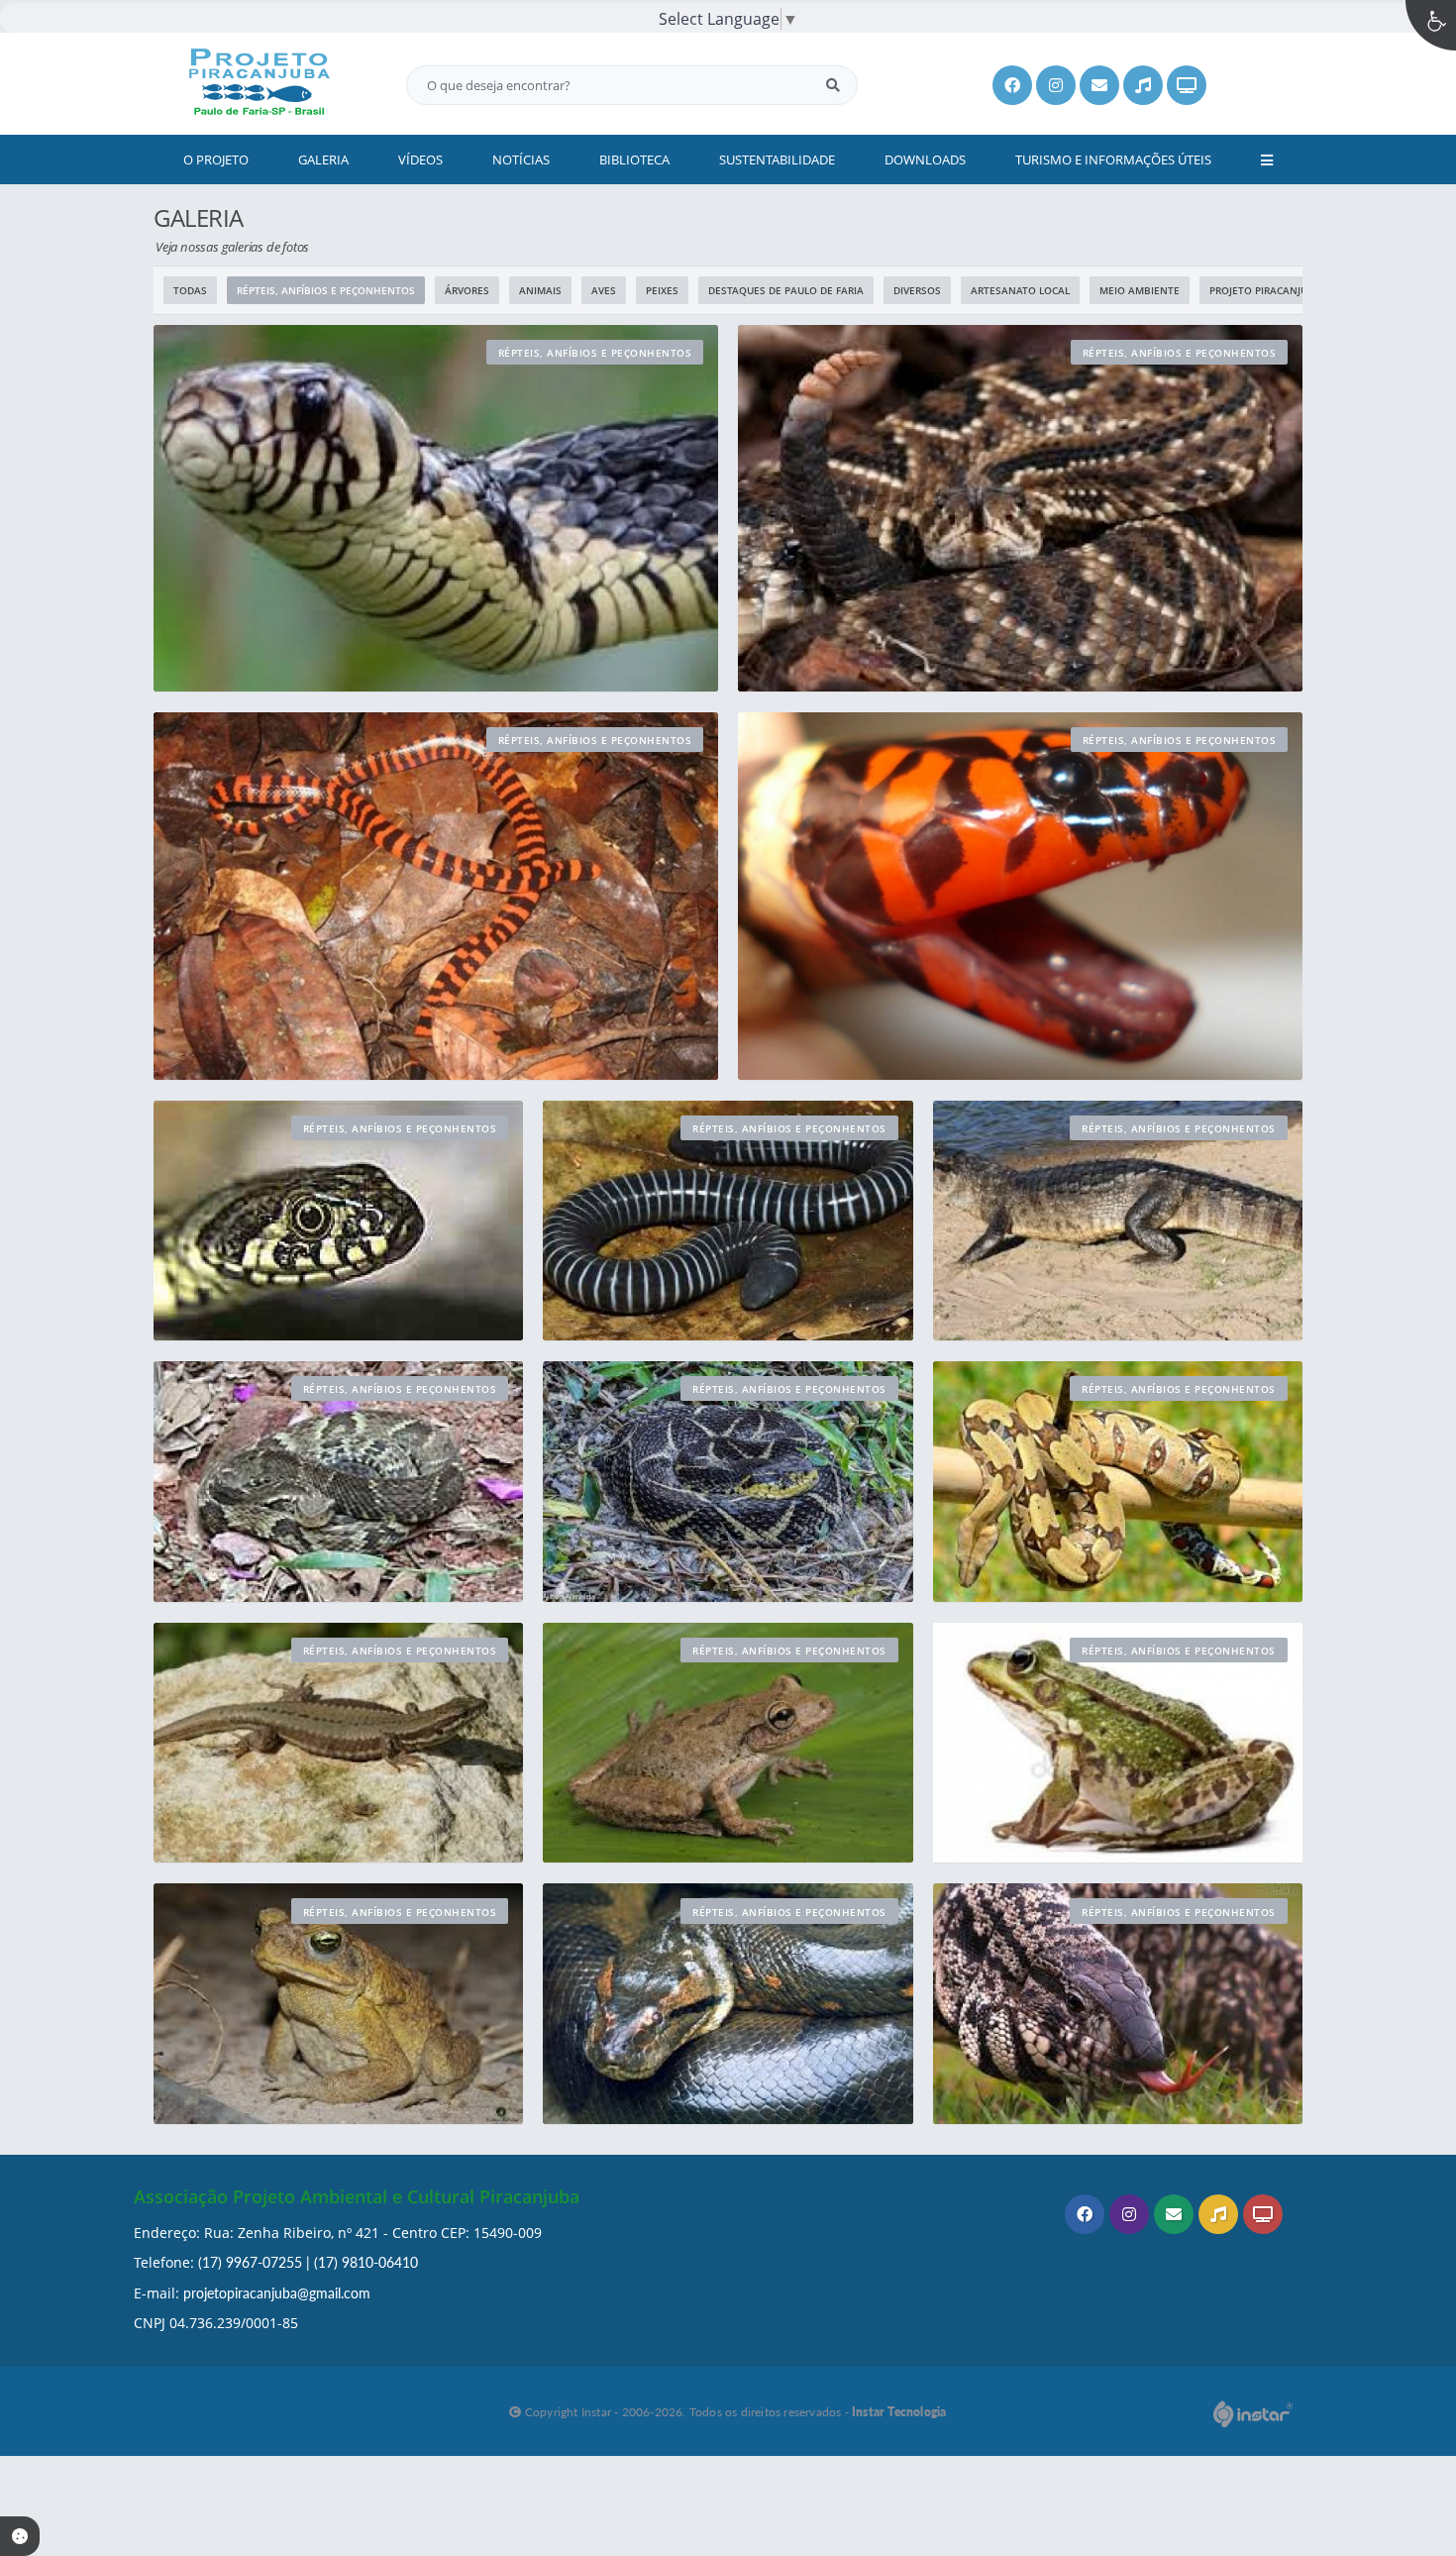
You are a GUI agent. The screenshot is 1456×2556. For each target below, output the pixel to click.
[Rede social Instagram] (1132, 2217)
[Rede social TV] (1265, 2217)
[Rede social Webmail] (1176, 2217)
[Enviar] (833, 85)
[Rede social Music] (1221, 2217)
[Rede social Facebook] (1087, 2217)
